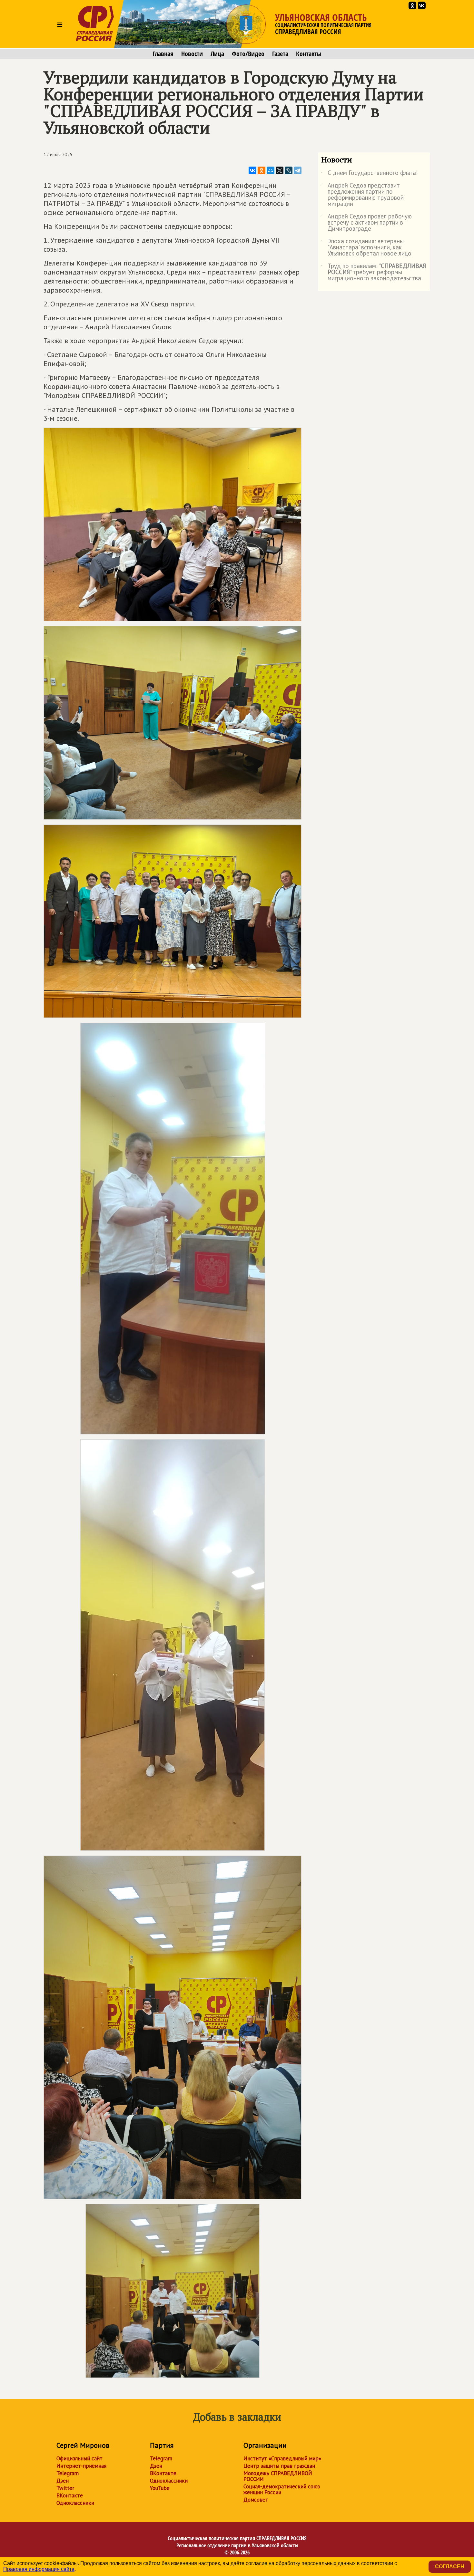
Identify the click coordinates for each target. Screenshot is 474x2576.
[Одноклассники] (262, 170)
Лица (217, 54)
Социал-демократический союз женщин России (282, 2489)
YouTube (160, 2488)
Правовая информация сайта (39, 2569)
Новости (192, 54)
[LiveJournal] (289, 170)
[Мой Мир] (271, 170)
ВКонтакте (70, 2495)
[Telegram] (298, 170)
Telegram (68, 2473)
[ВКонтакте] (252, 170)
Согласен (450, 2566)
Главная (163, 54)
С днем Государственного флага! (370, 174)
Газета (280, 54)
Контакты (309, 54)
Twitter (65, 2488)
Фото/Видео (248, 54)
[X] (280, 170)
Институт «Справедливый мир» (282, 2458)
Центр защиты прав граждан (279, 2466)
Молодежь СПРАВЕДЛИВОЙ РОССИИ (278, 2476)
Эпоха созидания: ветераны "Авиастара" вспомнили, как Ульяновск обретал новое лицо (366, 248)
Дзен (63, 2481)
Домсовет (256, 2500)
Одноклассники (75, 2503)
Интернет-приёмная (81, 2466)
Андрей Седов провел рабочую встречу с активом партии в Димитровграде (366, 223)
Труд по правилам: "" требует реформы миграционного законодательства (374, 272)
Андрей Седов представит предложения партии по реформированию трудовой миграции (362, 195)
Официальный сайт (79, 2458)
